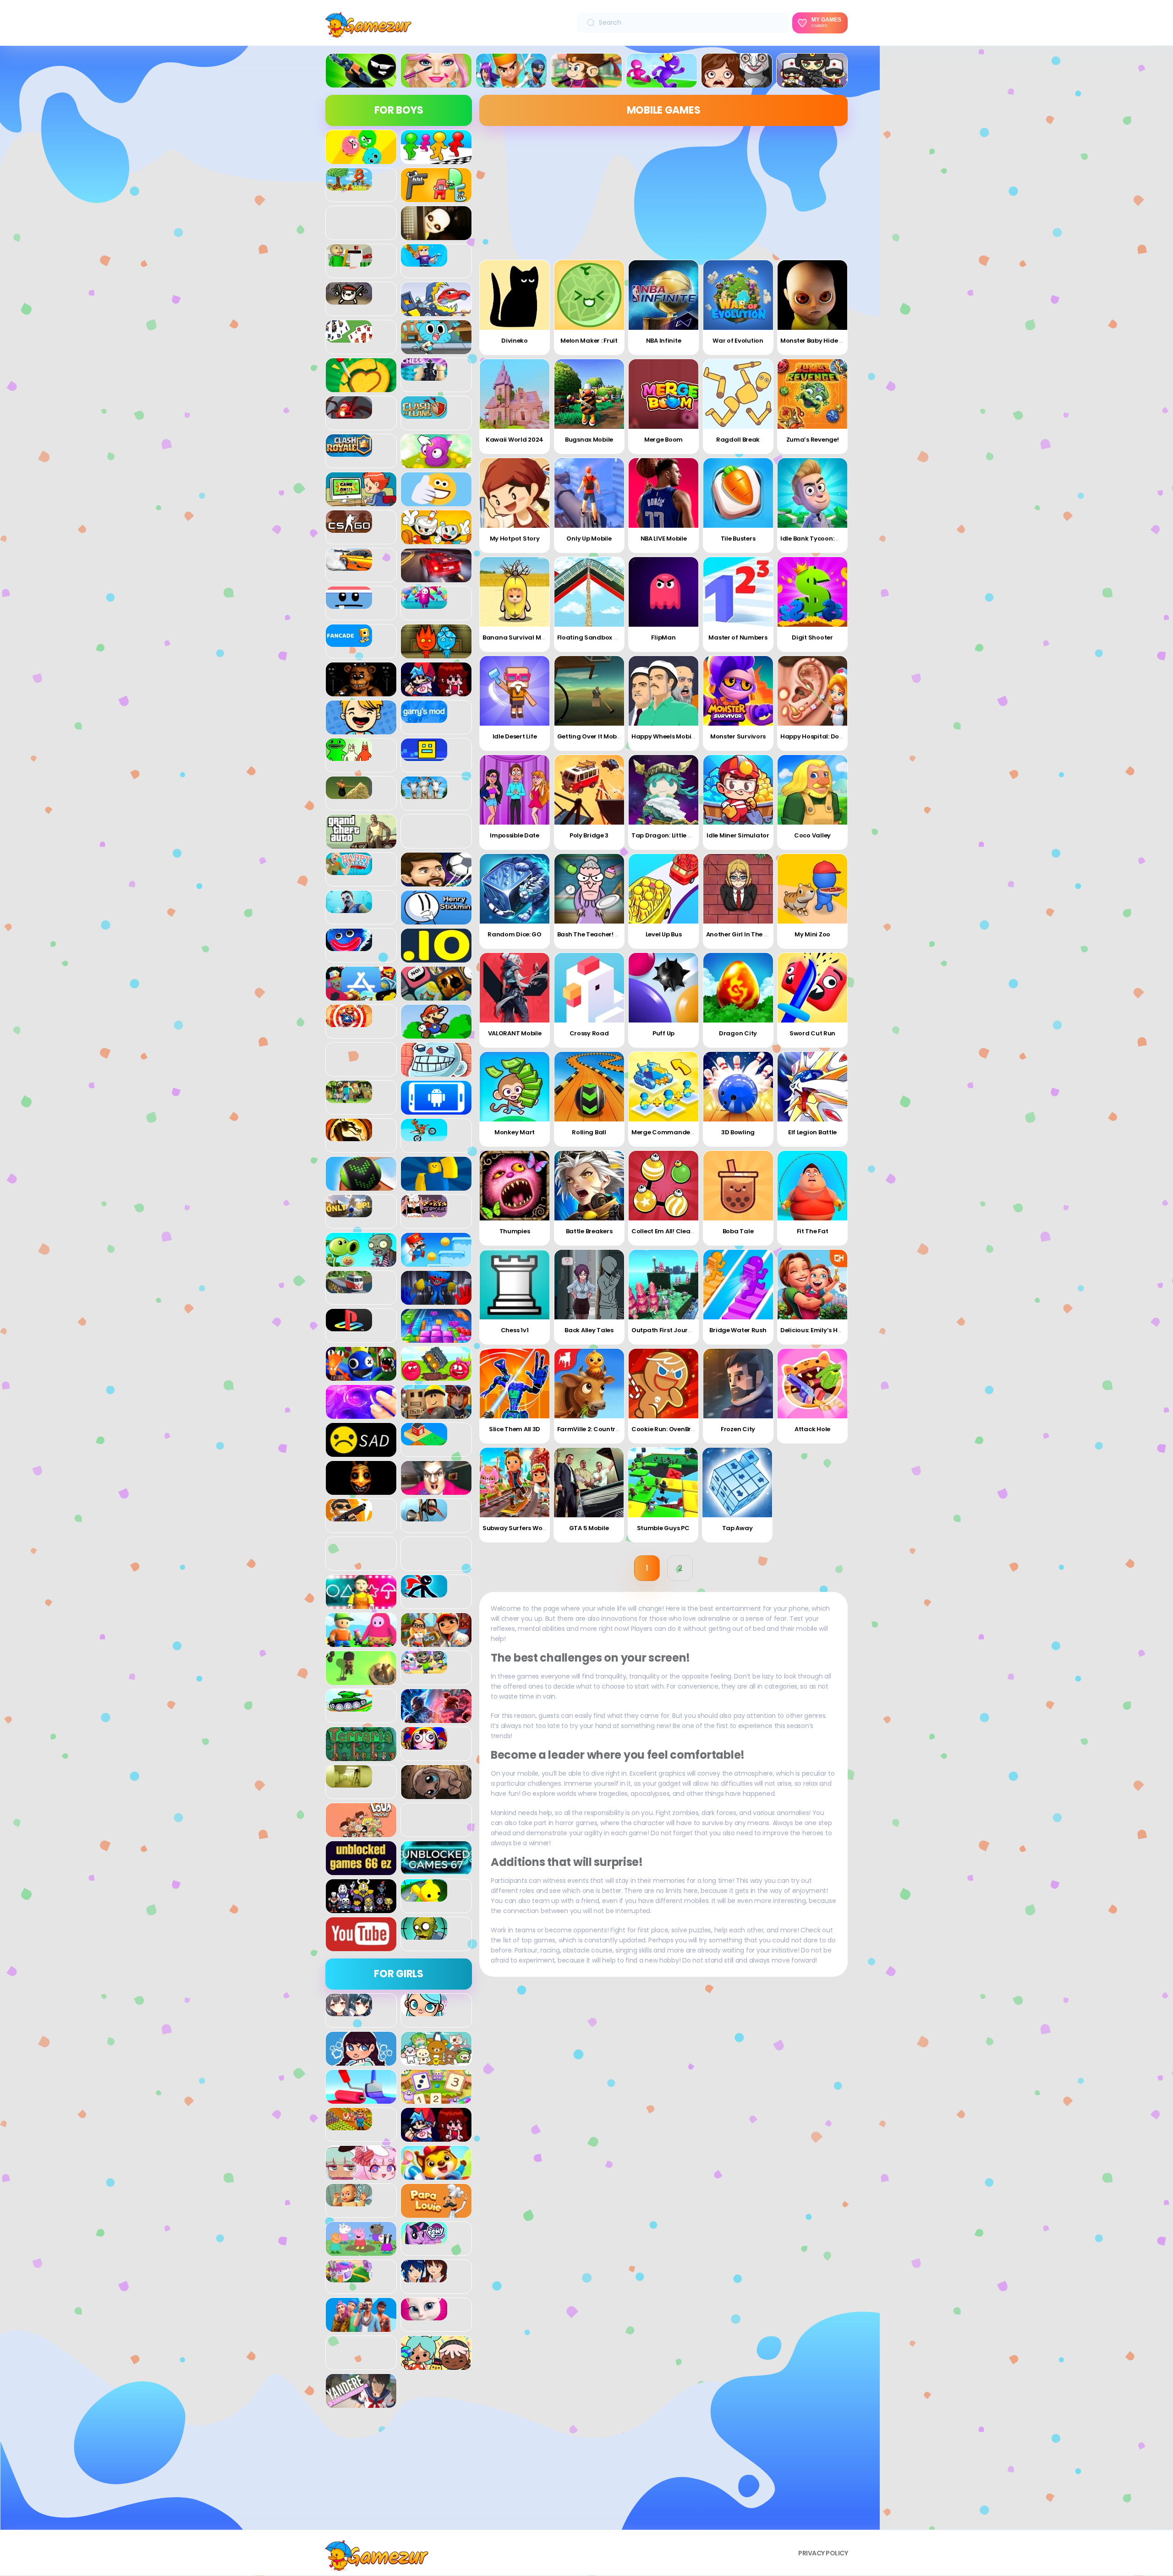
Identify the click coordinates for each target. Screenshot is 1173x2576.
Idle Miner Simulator (738, 835)
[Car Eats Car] (436, 311)
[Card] (349, 338)
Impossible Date (515, 835)
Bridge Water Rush (738, 1330)
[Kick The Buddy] (349, 1022)
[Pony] (424, 2239)
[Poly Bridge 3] (589, 790)
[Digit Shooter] (812, 592)
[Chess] (424, 376)
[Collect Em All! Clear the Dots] (663, 1186)
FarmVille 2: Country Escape (600, 1429)
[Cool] (436, 501)
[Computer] (361, 501)
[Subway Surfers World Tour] (515, 1482)
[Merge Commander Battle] (663, 1087)
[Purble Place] (349, 2277)
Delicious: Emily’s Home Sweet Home (835, 1330)
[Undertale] (361, 1908)
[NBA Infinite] (663, 295)
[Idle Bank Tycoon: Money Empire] (812, 493)
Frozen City (738, 1429)
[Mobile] (436, 1110)
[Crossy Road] (589, 988)
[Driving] (436, 577)
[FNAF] (361, 691)
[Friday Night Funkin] (436, 691)
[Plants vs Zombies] (361, 1262)
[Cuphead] (436, 539)
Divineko (515, 341)
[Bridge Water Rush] (738, 1285)
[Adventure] (586, 82)
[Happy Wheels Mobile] (663, 691)
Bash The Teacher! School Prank (606, 934)
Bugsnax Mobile (589, 440)
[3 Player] (361, 159)
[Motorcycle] (424, 1136)
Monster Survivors (738, 736)
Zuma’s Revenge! (813, 440)
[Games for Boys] (361, 82)
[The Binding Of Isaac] (436, 1794)
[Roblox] (436, 1414)
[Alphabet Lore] (436, 197)
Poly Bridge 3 (589, 835)
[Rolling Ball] (589, 1087)
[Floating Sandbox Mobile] (589, 592)
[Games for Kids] (436, 2175)
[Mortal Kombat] (349, 1136)
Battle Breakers (589, 1231)
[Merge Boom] (663, 394)
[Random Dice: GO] (515, 889)
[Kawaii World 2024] (515, 394)
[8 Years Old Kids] (349, 186)
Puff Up (663, 1033)
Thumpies (515, 1231)
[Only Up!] (349, 1212)
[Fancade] (349, 642)
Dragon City (738, 1033)
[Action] (511, 82)
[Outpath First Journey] (663, 1285)
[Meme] (436, 1072)
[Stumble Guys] (361, 1642)
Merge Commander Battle (672, 1132)
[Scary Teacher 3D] (436, 1490)
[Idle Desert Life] (515, 691)
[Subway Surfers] (436, 1642)
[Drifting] (349, 566)
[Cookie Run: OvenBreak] (663, 1384)
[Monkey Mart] (515, 1087)
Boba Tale (738, 1231)
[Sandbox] (424, 1440)
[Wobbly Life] (424, 1897)
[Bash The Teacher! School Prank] (589, 889)
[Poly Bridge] (349, 1288)
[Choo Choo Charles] (349, 414)
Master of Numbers (738, 637)
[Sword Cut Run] (812, 988)
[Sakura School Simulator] (424, 2277)
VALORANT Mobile (515, 1033)
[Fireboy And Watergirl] (436, 653)
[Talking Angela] (424, 2315)
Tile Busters (738, 539)
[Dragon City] (738, 988)
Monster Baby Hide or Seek (821, 341)
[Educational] (436, 2099)
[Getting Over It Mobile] (589, 691)
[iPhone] (436, 995)
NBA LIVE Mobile (664, 539)
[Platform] (436, 1262)
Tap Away (737, 1528)
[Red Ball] (436, 1376)
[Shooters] (349, 1516)
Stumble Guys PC (663, 1528)
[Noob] (436, 1186)
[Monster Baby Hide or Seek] (812, 295)
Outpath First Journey (665, 1330)
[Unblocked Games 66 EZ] (361, 1870)
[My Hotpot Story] (515, 493)
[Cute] (436, 2061)
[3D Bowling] (738, 1087)
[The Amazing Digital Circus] (424, 1745)
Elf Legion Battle (812, 1132)
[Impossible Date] (515, 790)
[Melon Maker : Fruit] (589, 295)
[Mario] (436, 1034)
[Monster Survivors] (738, 691)
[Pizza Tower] (424, 1212)
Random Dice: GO (515, 934)
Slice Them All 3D (515, 1429)
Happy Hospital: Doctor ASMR (825, 736)
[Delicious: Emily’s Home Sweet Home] (812, 1285)
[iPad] (361, 995)
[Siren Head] (424, 1516)
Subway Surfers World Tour (525, 1528)
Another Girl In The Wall (742, 934)
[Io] (436, 957)
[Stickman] (424, 1592)
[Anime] (349, 2011)
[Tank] (349, 1706)
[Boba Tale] (738, 1186)
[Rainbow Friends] (361, 1376)
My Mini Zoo (812, 934)
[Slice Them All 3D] (515, 1384)
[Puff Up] (663, 988)
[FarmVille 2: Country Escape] (589, 1384)
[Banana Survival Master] (515, 592)
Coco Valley (812, 835)
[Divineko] (515, 295)
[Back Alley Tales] (589, 1285)
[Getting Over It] (349, 794)
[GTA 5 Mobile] (589, 1482)
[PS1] (349, 1326)
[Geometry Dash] (424, 756)
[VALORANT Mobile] (515, 988)
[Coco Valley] (812, 790)
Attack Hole (812, 1429)
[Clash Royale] (349, 452)
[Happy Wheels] (349, 870)
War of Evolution (738, 341)
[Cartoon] (436, 349)
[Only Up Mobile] (589, 493)
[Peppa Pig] (361, 2251)
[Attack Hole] (812, 1384)
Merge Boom (663, 440)
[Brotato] (349, 300)
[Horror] (737, 82)
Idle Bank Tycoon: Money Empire (829, 539)
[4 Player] (436, 159)
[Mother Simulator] (349, 2201)
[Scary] (361, 1490)
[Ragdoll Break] (738, 394)
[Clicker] (436, 463)
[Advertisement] (399, 2472)
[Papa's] (436, 2213)
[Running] (662, 82)
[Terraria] (361, 1756)
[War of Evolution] (738, 295)
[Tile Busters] (738, 493)
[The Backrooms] (349, 1783)
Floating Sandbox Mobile (596, 637)
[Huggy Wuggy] (349, 946)
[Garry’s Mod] (424, 718)
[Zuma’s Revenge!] (812, 394)
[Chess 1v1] (515, 1285)
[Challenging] (361, 387)
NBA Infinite (664, 341)
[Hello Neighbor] (349, 908)
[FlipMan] (663, 592)
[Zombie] (424, 1935)
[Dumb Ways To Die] (349, 604)
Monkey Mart (515, 1132)
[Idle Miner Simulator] (738, 790)
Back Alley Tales (589, 1330)
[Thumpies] (515, 1186)
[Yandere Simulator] (361, 2403)
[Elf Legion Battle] (812, 1087)
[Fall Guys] (424, 604)
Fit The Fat (813, 1231)
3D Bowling (738, 1132)
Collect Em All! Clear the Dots (676, 1231)
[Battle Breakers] (589, 1186)
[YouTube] (361, 1946)
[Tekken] (436, 1718)
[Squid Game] (361, 1604)
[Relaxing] (361, 1414)
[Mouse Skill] (361, 1186)
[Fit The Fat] (812, 1186)
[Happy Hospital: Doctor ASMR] (812, 691)
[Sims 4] (361, 2327)
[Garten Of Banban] (349, 756)
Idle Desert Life (515, 736)
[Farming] (349, 2125)
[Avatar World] (424, 2011)
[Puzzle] (436, 1338)
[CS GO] (349, 528)
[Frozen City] (738, 1384)
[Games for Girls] (436, 82)
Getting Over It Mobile (591, 736)
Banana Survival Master (520, 637)
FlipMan (663, 637)
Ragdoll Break (738, 440)
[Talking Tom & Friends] (424, 1668)
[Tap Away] (737, 1482)
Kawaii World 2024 (515, 440)
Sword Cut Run (812, 1033)
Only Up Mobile (589, 539)
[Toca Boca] (436, 2365)
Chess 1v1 (515, 1330)
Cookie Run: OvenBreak (667, 1429)
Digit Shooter (812, 637)
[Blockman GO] (424, 262)
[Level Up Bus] (663, 889)
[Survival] (361, 1680)
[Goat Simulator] (424, 794)
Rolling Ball (589, 1132)
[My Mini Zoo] (812, 889)
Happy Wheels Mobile (664, 736)
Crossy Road (589, 1033)
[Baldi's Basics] (349, 262)
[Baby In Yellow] (436, 235)
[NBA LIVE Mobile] (663, 493)
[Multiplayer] (812, 82)
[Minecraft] (349, 1098)
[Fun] (361, 729)
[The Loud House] (361, 1832)
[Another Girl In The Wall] (738, 889)
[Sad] (361, 1452)
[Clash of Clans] (424, 414)
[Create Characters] (361, 2061)
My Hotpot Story (515, 539)
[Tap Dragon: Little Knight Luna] (663, 790)
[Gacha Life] (361, 2175)
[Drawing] (361, 2099)
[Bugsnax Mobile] (589, 394)
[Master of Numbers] (738, 592)
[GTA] (361, 843)
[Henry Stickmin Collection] (436, 919)
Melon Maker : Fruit (589, 341)
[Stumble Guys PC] (663, 1482)
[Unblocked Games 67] (436, 1870)
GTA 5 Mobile (589, 1528)
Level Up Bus (664, 934)
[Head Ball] (436, 881)
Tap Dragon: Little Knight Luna (678, 835)
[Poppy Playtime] (436, 1300)
